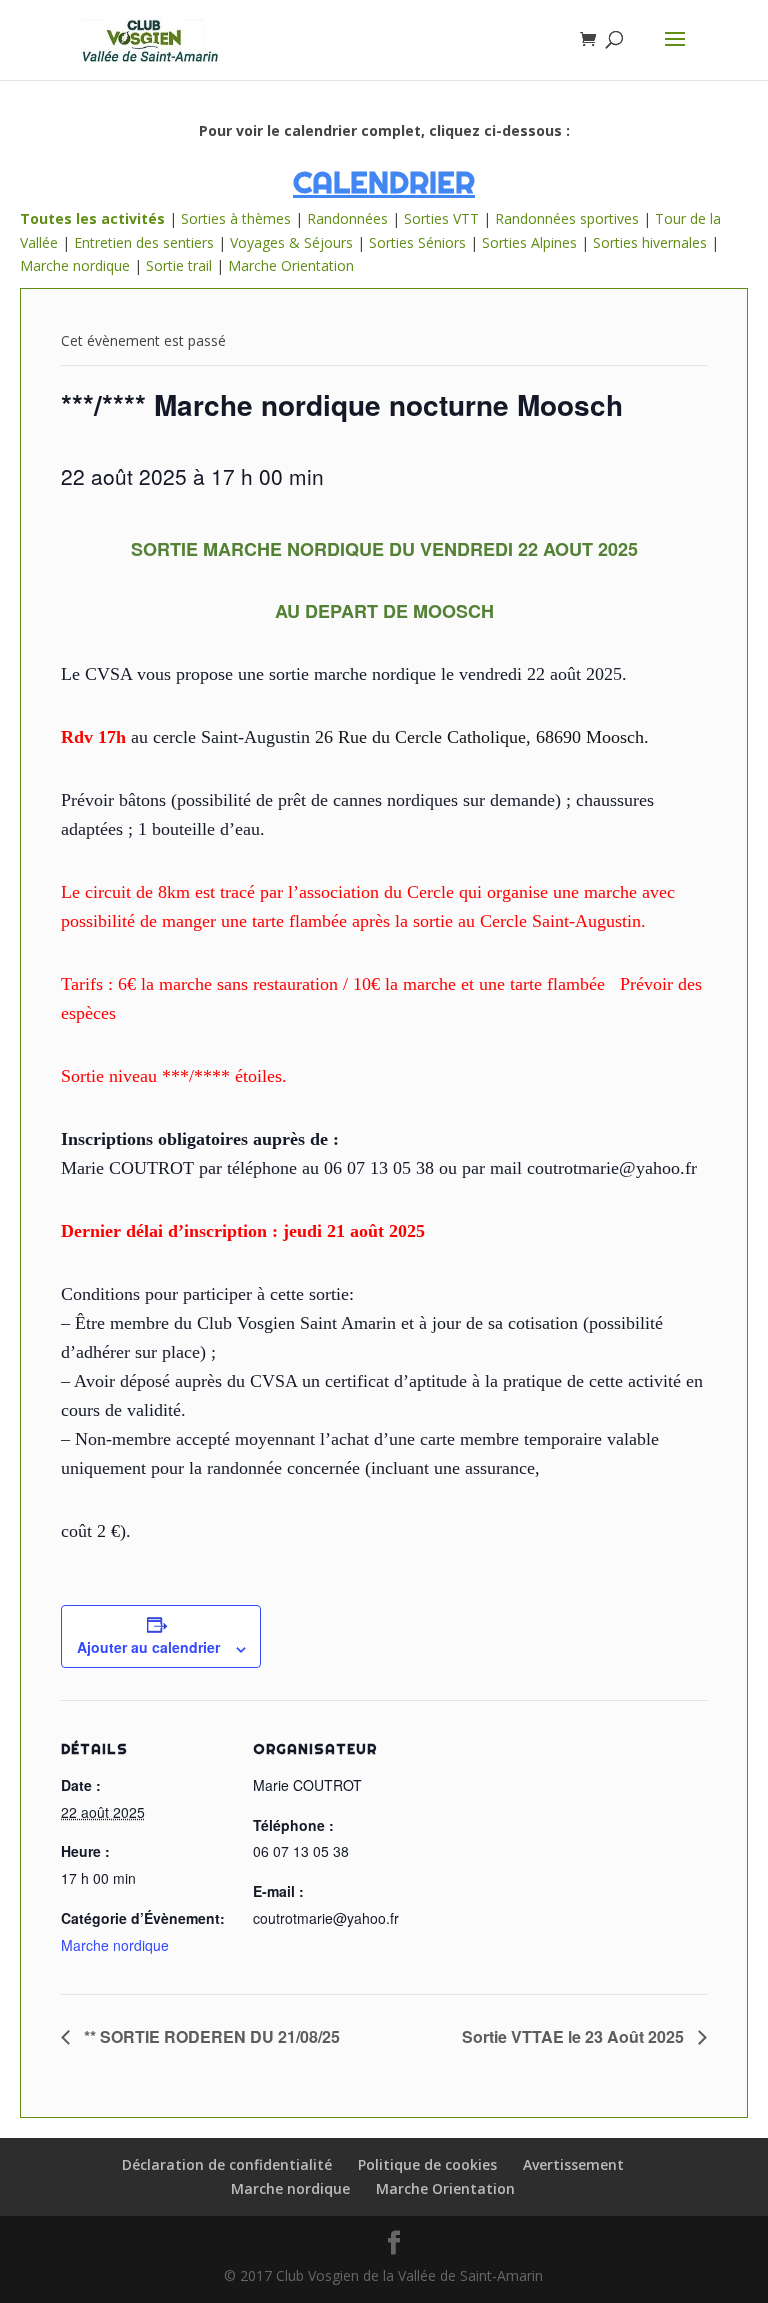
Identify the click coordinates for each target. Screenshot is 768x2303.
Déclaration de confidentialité (227, 2164)
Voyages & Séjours (291, 242)
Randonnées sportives (567, 218)
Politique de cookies (427, 2164)
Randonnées (347, 218)
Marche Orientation (291, 265)
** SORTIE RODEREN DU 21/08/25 (210, 2036)
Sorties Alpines (529, 242)
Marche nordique (75, 265)
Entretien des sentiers (144, 242)
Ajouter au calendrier (148, 1647)
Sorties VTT (441, 218)
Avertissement (573, 2164)
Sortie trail (181, 265)
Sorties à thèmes (236, 218)
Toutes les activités (92, 218)
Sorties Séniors (417, 242)
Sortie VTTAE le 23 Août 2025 (575, 2036)
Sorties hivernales (650, 242)
